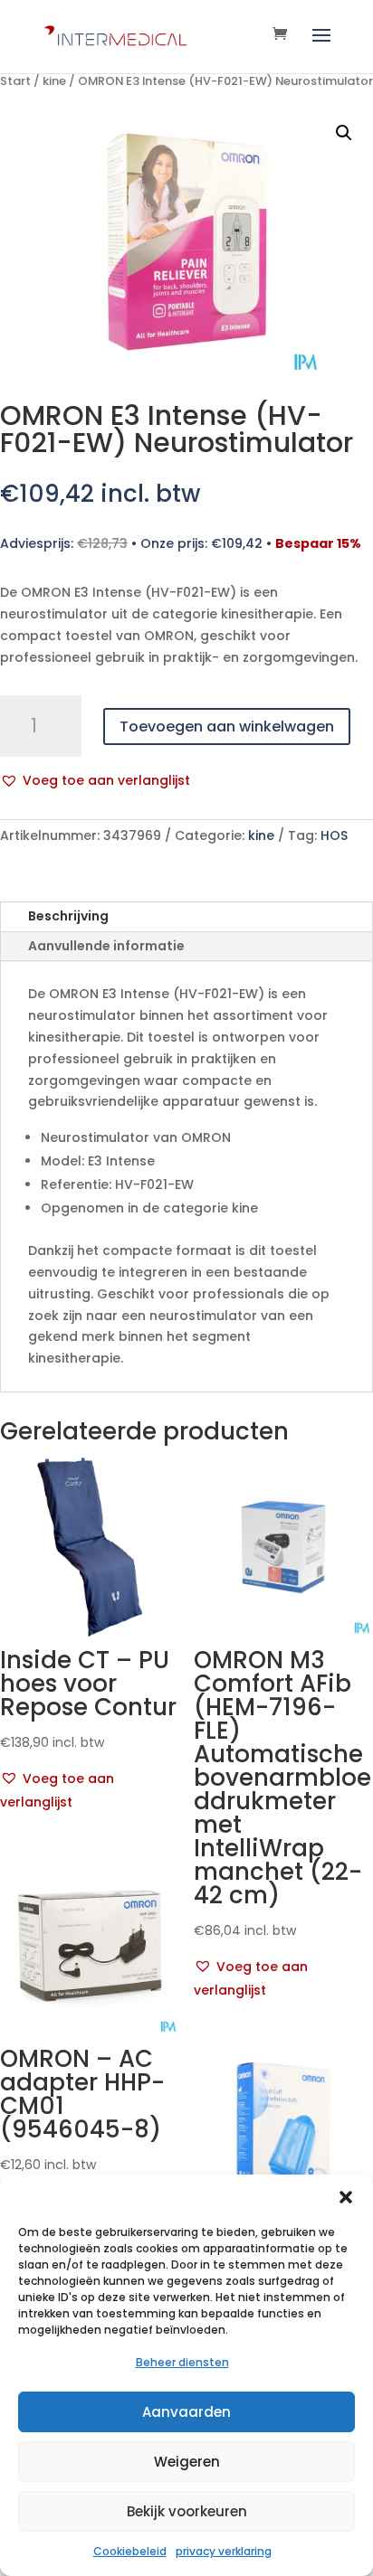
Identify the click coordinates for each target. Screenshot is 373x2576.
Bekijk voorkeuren (187, 2511)
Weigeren (187, 2462)
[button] (346, 2197)
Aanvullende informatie (106, 946)
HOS (334, 835)
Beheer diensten (182, 2362)
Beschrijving (68, 916)
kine (54, 81)
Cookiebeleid (130, 2551)
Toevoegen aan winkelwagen (227, 727)
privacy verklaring (224, 2551)
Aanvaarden (186, 2412)
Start (15, 81)
